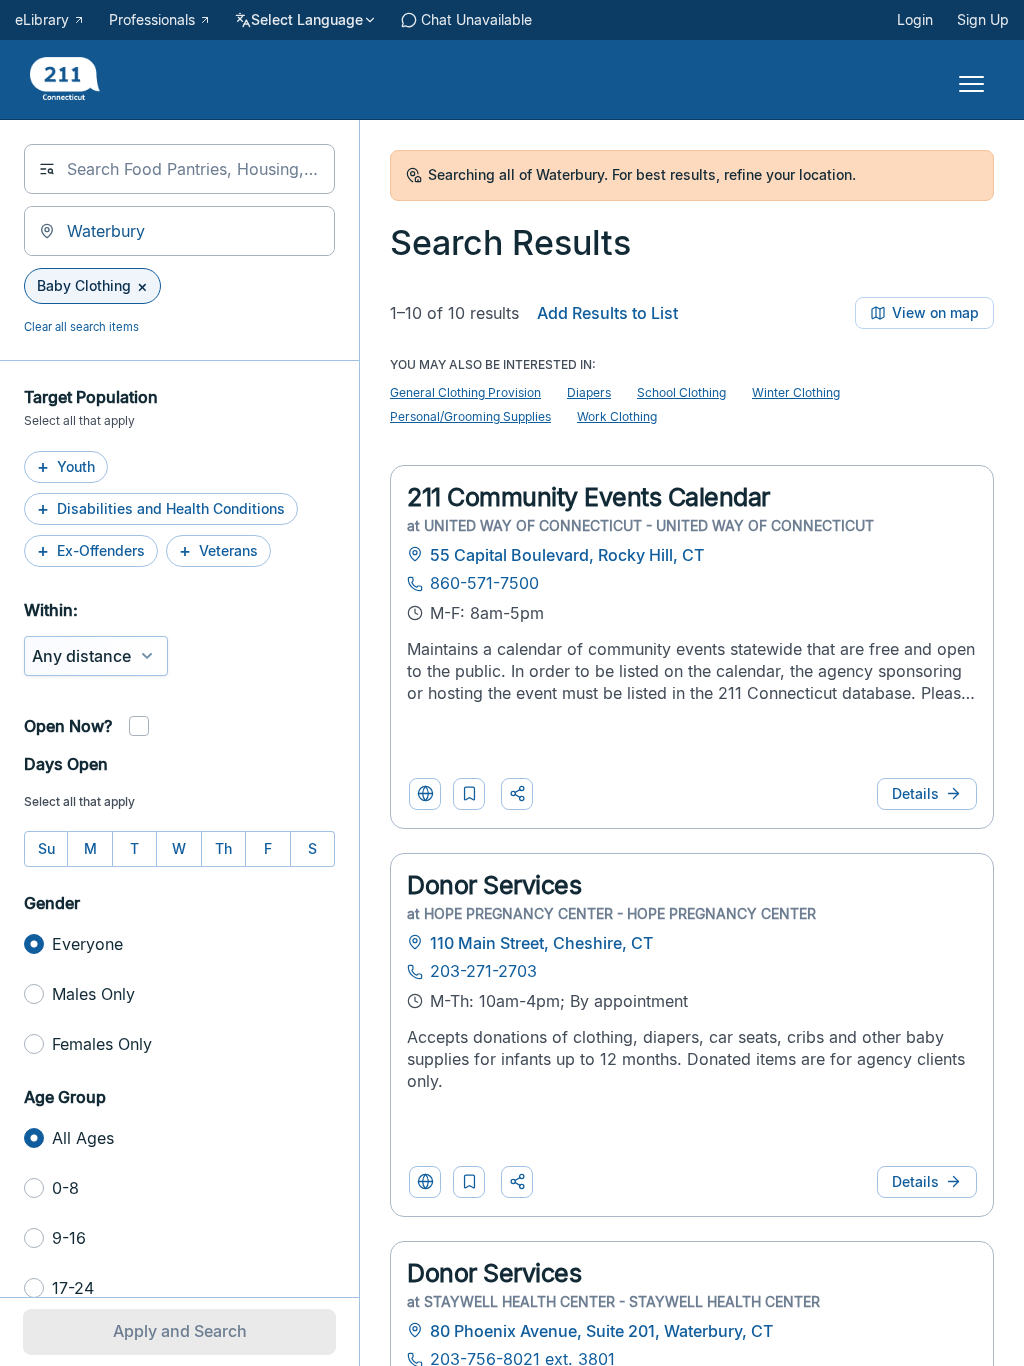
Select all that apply (79, 801)
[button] (469, 794)
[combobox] (179, 169)
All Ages (83, 1138)
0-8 (65, 1188)
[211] (65, 80)
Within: (51, 610)
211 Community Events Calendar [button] (588, 497)
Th (223, 848)
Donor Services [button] (494, 885)
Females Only (102, 1044)
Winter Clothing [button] (796, 392)
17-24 (73, 1288)
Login (915, 20)
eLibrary (42, 20)
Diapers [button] (589, 392)
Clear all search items (81, 327)
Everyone (87, 944)
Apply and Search (180, 1331)
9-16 (69, 1238)
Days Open (66, 764)
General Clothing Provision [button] (465, 392)
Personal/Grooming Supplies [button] (470, 416)
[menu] (964, 80)
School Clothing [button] (681, 392)
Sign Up (983, 20)
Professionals (152, 20)
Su (46, 848)
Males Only (93, 994)
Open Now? (68, 726)
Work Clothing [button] (617, 416)
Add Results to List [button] (607, 313)
